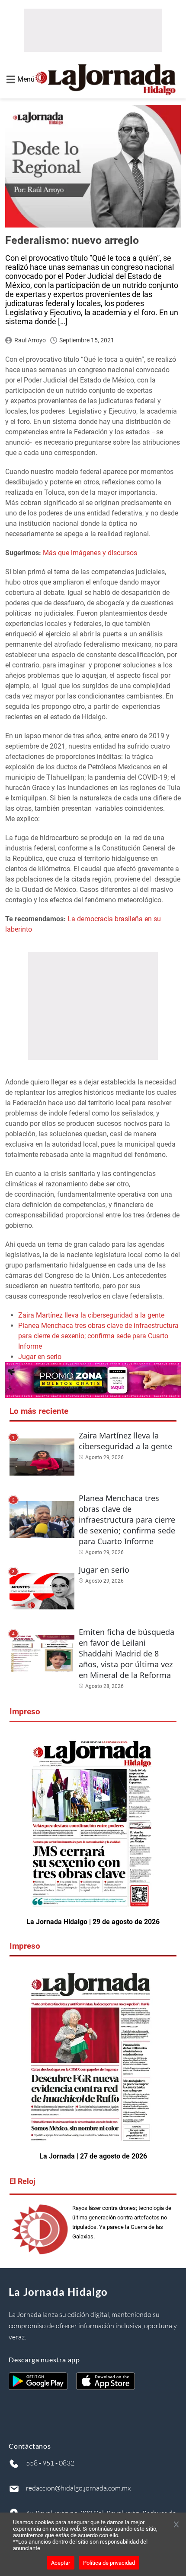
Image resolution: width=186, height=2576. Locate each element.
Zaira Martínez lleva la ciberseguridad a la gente (91, 1315)
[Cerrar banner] (176, 2525)
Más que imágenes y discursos (90, 553)
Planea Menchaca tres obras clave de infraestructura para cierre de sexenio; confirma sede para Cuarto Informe (98, 1336)
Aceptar (61, 2563)
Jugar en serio (40, 1357)
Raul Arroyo (30, 340)
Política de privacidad (109, 2563)
